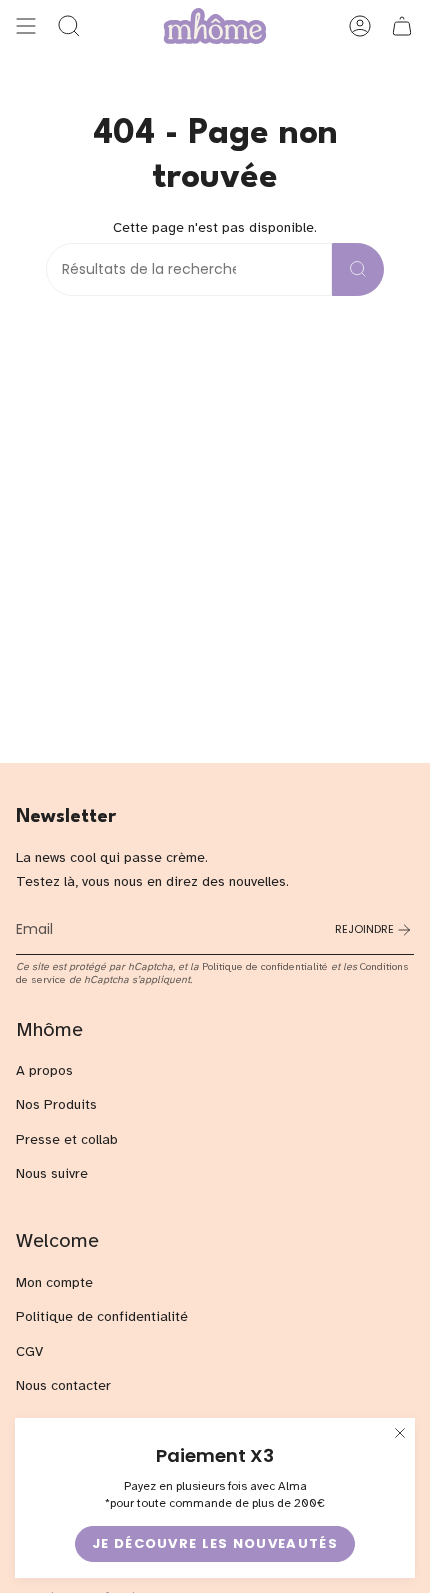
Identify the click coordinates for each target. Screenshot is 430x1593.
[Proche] (400, 1433)
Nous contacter (63, 1385)
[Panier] (402, 26)
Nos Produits (56, 1104)
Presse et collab (67, 1139)
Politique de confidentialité (265, 966)
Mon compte (54, 1282)
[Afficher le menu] (26, 26)
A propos (44, 1070)
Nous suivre (52, 1173)
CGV (29, 1351)
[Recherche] (358, 269)
